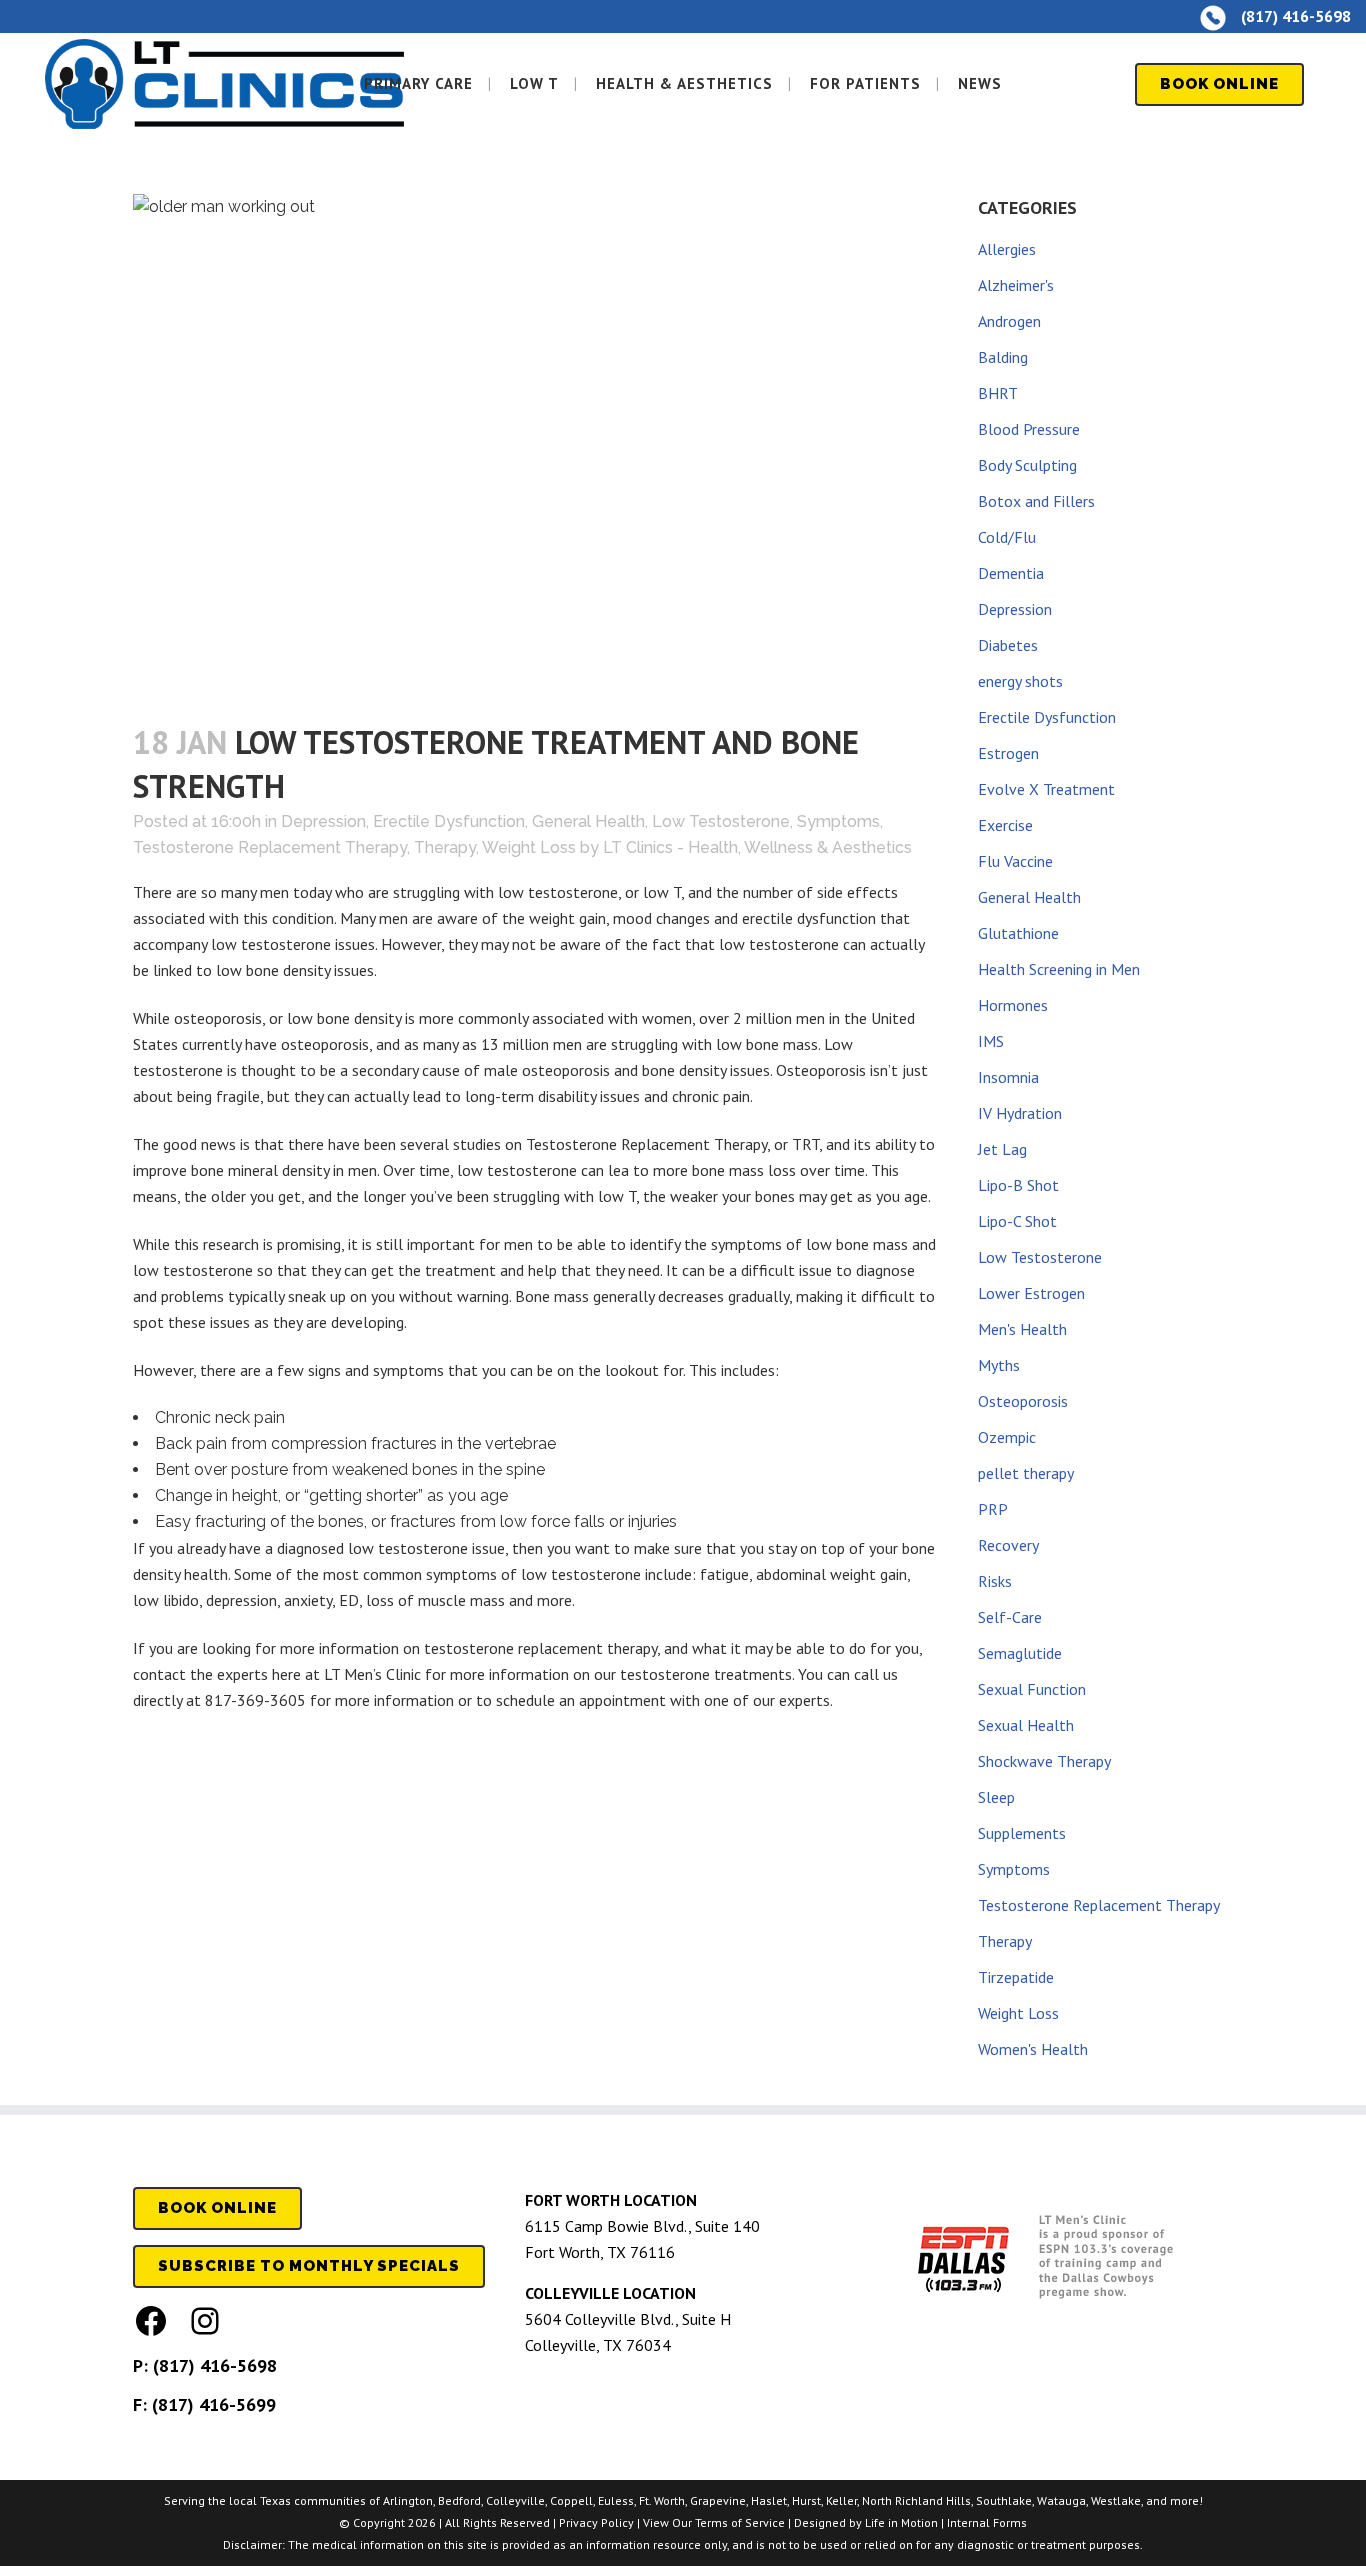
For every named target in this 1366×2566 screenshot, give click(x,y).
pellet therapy (1026, 1473)
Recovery (1008, 1545)
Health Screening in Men (1059, 969)
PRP (993, 1509)
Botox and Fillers (1036, 501)
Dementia (1011, 573)
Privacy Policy (596, 2522)
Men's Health (1022, 1329)
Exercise (1005, 825)
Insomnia (1008, 1077)
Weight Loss (529, 847)
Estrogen (1008, 753)
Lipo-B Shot (1018, 1185)
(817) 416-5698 (215, 2365)
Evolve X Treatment (1046, 789)
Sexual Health (1026, 1725)
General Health (588, 821)
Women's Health (1033, 2049)
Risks (995, 1581)
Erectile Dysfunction (449, 821)
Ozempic (1007, 1437)
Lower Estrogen (1031, 1293)
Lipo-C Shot (1017, 1221)
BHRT (998, 393)
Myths (999, 1365)
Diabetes (1008, 645)
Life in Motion (901, 2522)
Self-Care (1010, 1617)
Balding (1003, 357)
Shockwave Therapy (1044, 1761)
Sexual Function (1032, 1689)
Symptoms (838, 821)
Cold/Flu (1007, 537)
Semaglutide (1020, 1653)
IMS (991, 1041)
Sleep (996, 1797)
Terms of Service (740, 2522)
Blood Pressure (1029, 429)
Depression (323, 821)
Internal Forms (987, 2522)
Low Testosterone (721, 821)
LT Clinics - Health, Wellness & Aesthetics (757, 847)
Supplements (1022, 1833)
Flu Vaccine (1015, 861)
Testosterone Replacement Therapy (270, 847)
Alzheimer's (1016, 285)
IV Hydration (1020, 1113)
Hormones (1013, 1005)
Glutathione (1018, 933)
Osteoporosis (1023, 1401)
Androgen (1009, 321)
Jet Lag (1002, 1149)
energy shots (1020, 681)
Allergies (1007, 249)
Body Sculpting (1027, 465)
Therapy (445, 847)
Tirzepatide (1016, 1977)
